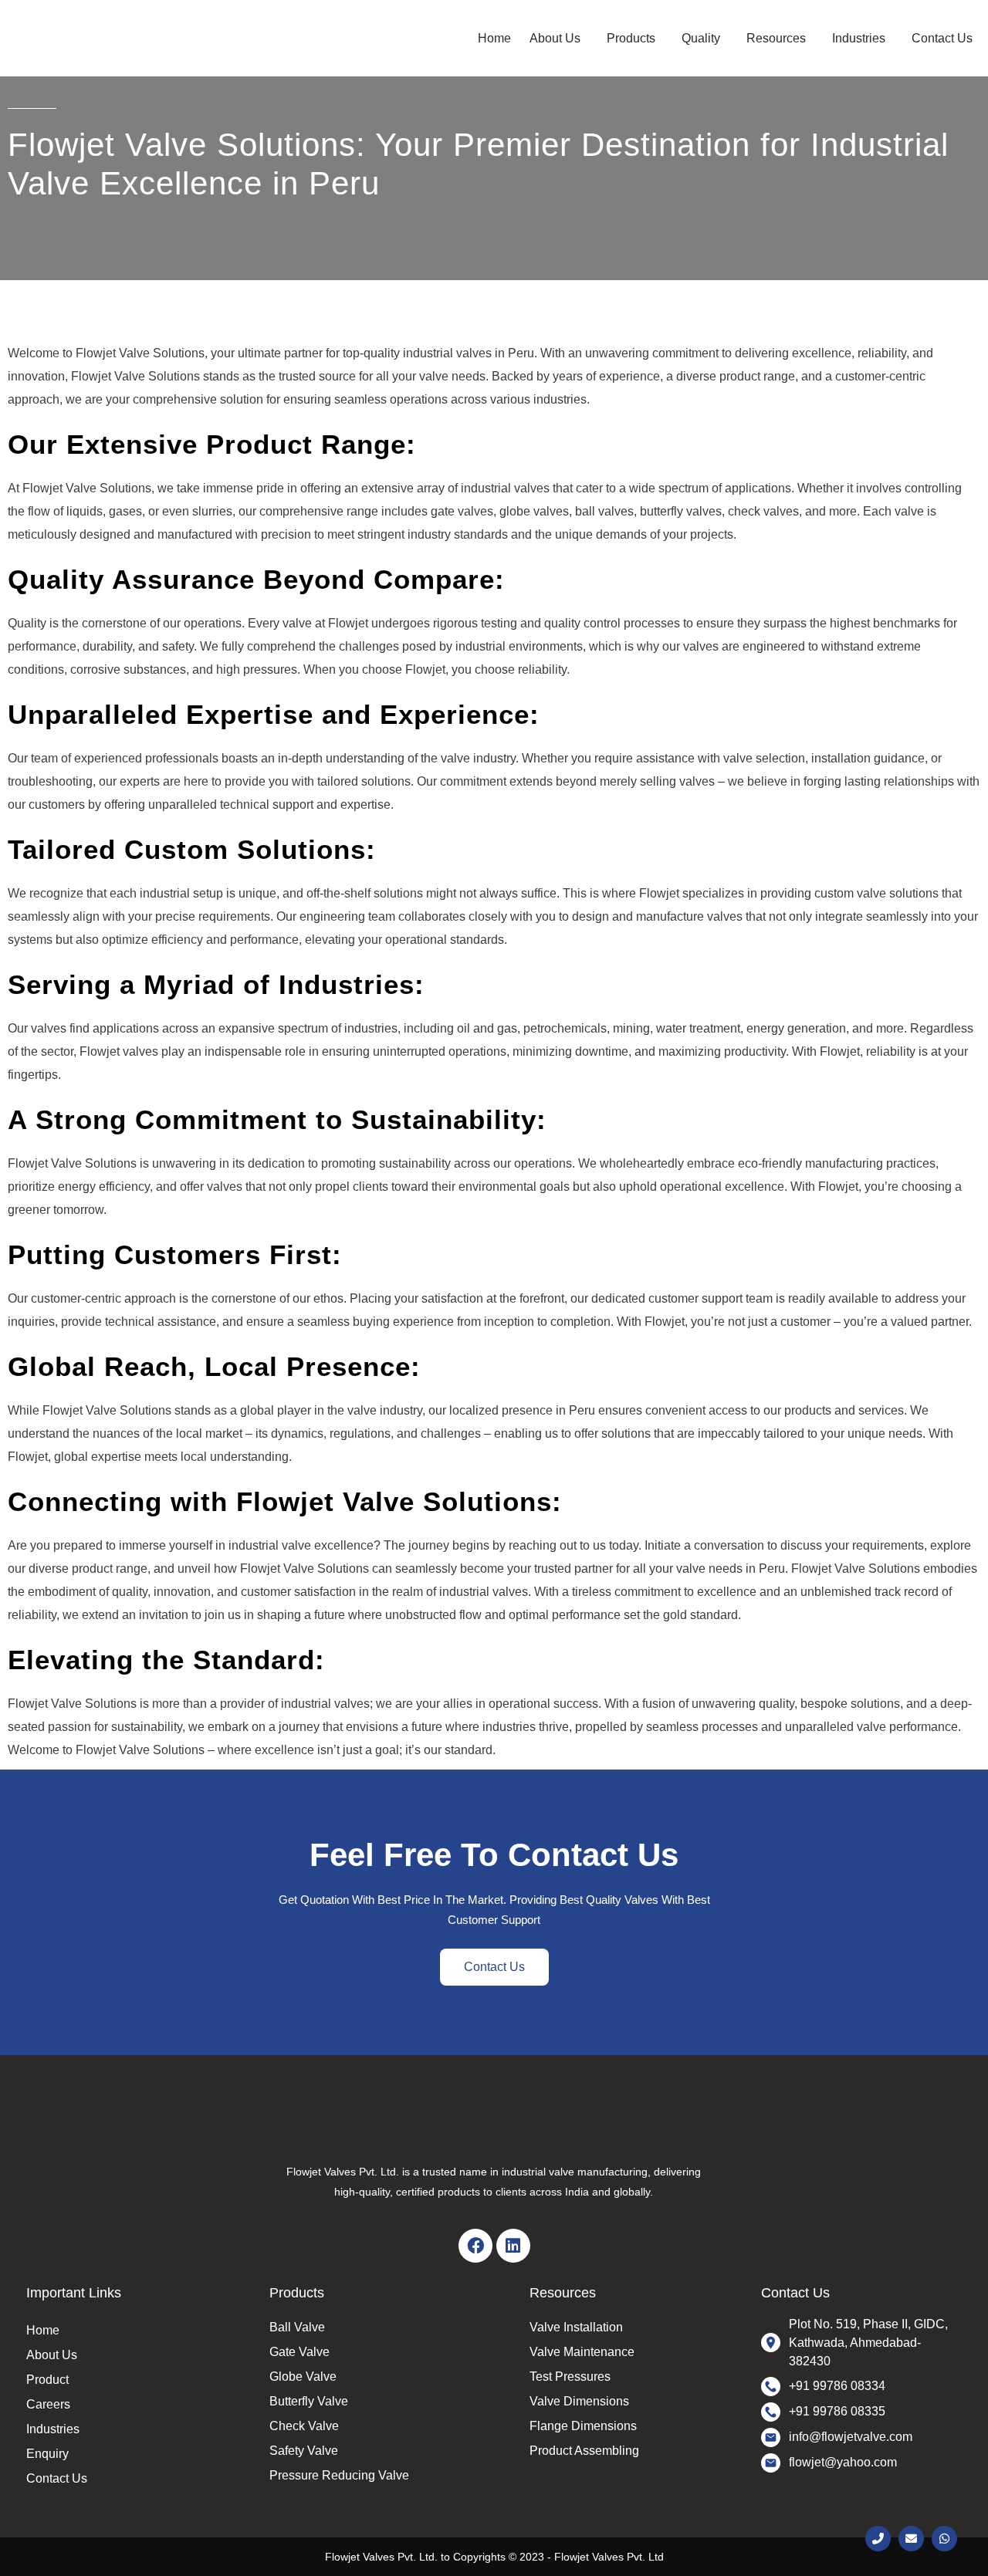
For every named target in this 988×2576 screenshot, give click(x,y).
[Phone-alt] (878, 2539)
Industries (859, 38)
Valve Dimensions (579, 2401)
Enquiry (47, 2454)
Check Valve (304, 2426)
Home (494, 38)
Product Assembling (584, 2451)
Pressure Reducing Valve (339, 2475)
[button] (559, 38)
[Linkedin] (513, 2246)
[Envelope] (911, 2539)
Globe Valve (303, 2377)
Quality (701, 38)
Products (631, 38)
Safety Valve (304, 2451)
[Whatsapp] (944, 2539)
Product (47, 2380)
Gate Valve (299, 2352)
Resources (776, 38)
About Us (555, 38)
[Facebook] (475, 2246)
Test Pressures (570, 2377)
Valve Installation (576, 2327)
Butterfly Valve (309, 2401)
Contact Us (942, 38)
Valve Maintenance (582, 2352)
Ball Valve (297, 2327)
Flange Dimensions (583, 2426)
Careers (48, 2404)
